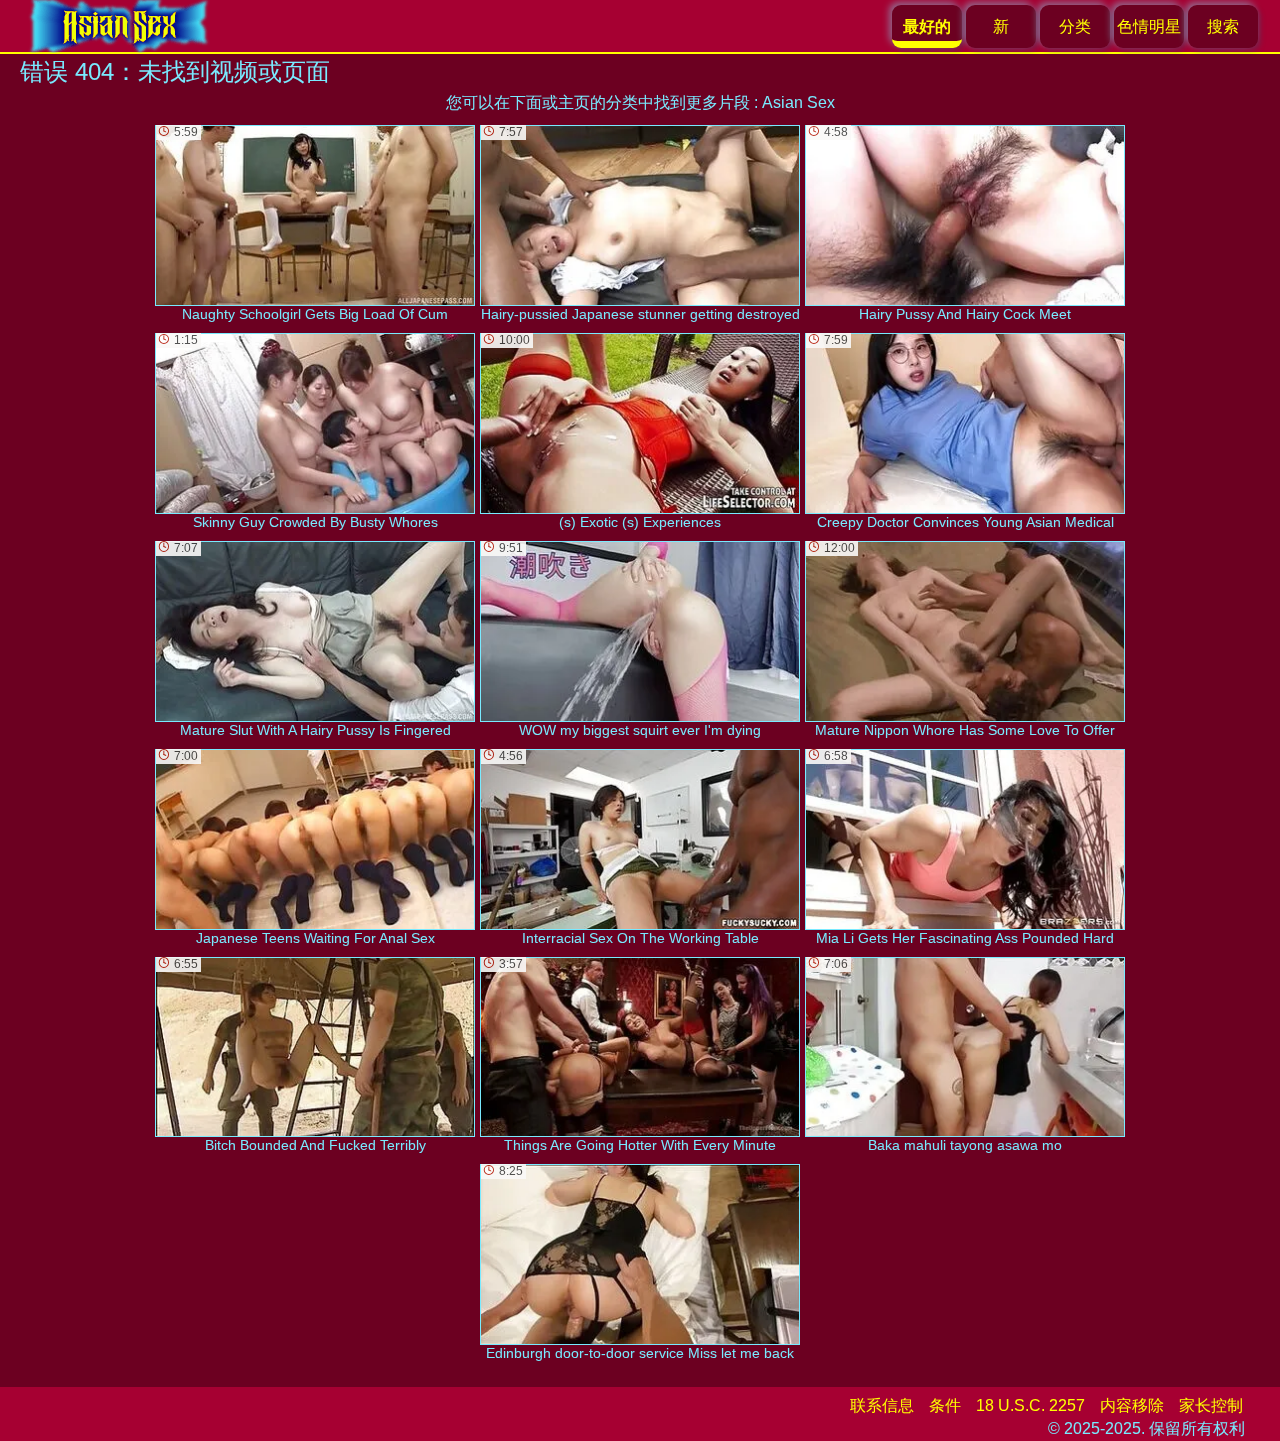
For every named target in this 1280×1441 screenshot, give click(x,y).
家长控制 (1211, 1405)
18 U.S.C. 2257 (1030, 1405)
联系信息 (882, 1405)
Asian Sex (798, 102)
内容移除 (1132, 1405)
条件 (945, 1405)
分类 (1075, 26)
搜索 (1223, 26)
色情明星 (1149, 26)
